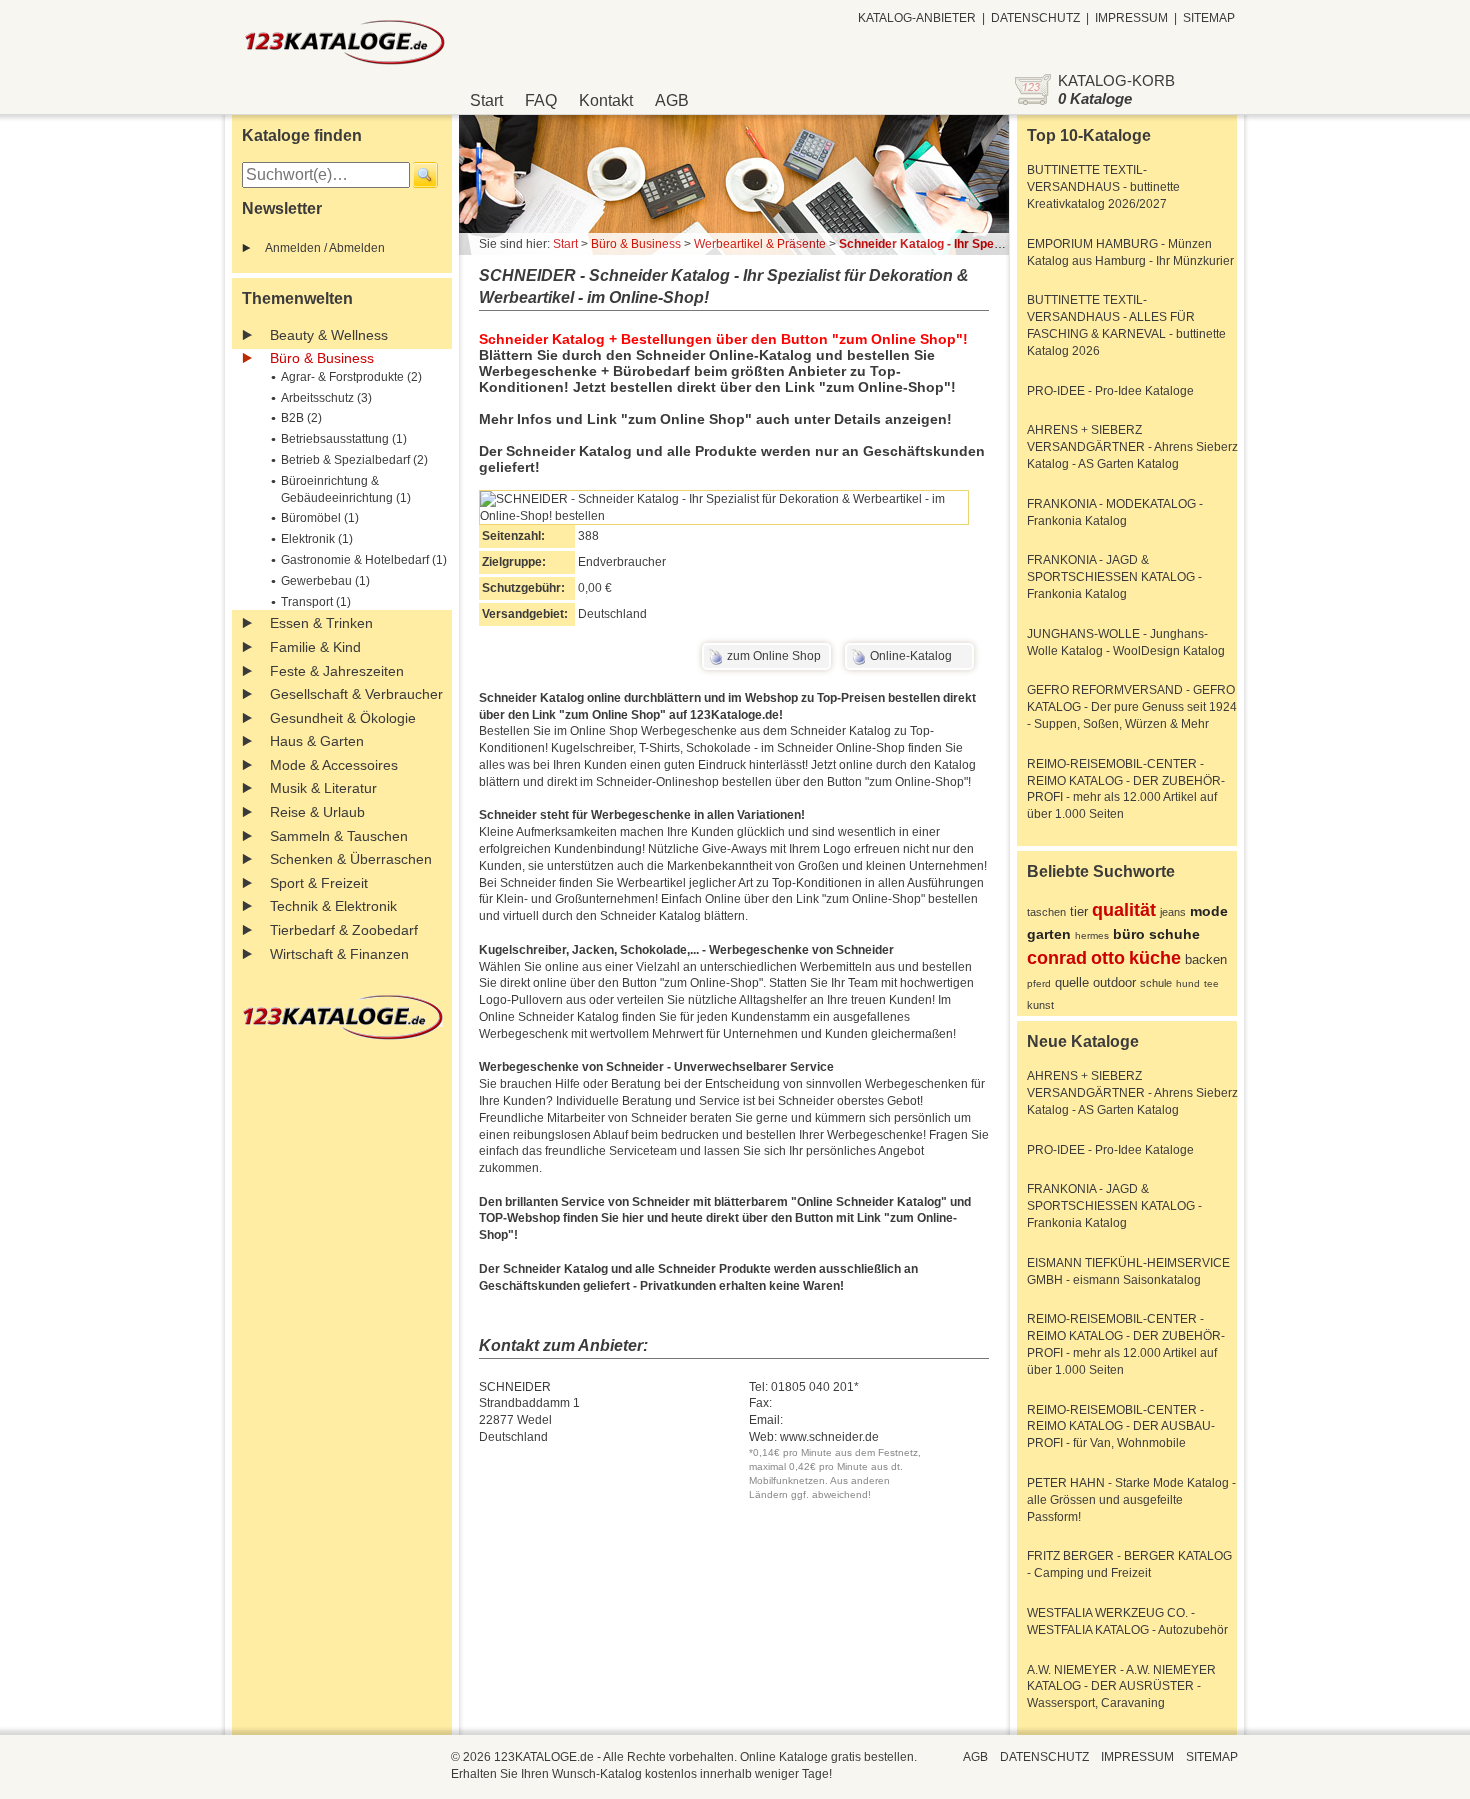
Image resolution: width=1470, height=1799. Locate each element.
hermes (1092, 935)
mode (1209, 911)
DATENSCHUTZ (1035, 18)
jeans (1173, 912)
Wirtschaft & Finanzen (339, 954)
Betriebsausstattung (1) (344, 439)
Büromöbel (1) (320, 518)
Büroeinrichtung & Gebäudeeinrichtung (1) (346, 489)
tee (1211, 983)
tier (1079, 911)
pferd (1039, 983)
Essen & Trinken (321, 623)
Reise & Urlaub (317, 812)
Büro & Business (322, 358)
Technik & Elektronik (333, 906)
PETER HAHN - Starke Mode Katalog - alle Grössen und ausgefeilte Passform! (1131, 1500)
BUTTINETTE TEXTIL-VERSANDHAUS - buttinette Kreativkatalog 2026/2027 (1103, 187)
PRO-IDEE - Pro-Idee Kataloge (1110, 391)
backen (1206, 959)
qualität (1124, 910)
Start (486, 100)
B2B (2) (301, 418)
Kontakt (606, 100)
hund (1188, 983)
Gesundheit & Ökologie (343, 718)
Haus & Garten (317, 741)
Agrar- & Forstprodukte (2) (351, 377)
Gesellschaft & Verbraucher (356, 694)
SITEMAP (1209, 18)
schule (1156, 983)
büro (1129, 934)
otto (1108, 958)
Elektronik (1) (317, 539)
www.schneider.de (829, 1437)
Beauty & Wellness (329, 335)
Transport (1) (316, 602)
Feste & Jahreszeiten (337, 671)
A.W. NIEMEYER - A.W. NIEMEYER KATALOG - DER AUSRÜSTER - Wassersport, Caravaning (1121, 1687)
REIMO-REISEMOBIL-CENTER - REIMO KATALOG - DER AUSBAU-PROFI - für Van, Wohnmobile (1121, 1427)
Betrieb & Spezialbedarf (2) (354, 460)
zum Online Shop (774, 656)
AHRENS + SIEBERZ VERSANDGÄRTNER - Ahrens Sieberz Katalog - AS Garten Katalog (1132, 447)
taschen (1046, 912)
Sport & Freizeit (319, 883)
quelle (1072, 982)
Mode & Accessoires (334, 765)
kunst (1040, 1005)
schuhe (1174, 934)
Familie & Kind (315, 647)
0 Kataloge (1095, 98)
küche (1155, 958)
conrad (1057, 958)
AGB (672, 100)
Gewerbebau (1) (325, 581)
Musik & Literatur (323, 788)
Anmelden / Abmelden (325, 248)
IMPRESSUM (1131, 18)
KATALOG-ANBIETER (917, 18)
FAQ (541, 100)
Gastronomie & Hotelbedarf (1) (364, 560)
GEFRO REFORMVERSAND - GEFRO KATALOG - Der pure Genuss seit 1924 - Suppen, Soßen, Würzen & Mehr (1132, 707)
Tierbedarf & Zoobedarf (344, 930)
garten (1049, 934)
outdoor (1114, 982)
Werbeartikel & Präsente (760, 244)
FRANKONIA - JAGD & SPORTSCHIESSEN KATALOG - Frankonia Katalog (1114, 577)
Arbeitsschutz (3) (326, 398)
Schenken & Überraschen (351, 859)
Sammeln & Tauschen (339, 836)
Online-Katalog (911, 656)
